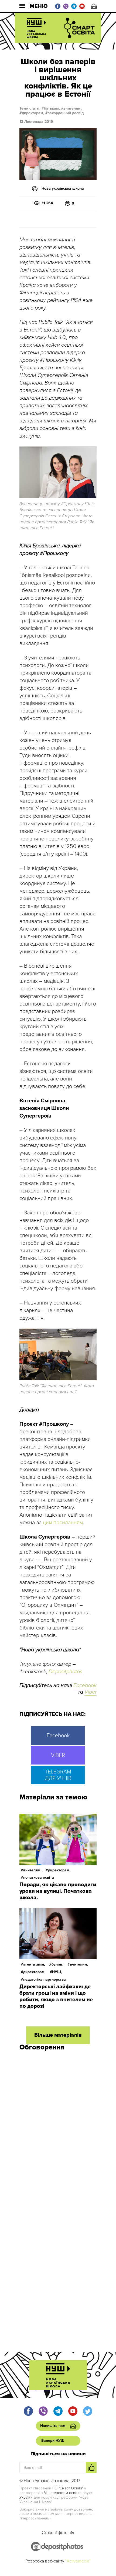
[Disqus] (58, 2128)
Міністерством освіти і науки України (56, 2495)
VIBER (58, 1755)
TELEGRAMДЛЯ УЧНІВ (58, 1775)
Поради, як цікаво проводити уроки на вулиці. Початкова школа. (58, 1891)
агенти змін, (34, 1964)
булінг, (57, 1964)
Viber (91, 1692)
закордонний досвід (66, 113)
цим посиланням (63, 1523)
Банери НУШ (53, 2441)
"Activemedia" (78, 2561)
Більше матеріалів (58, 2035)
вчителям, (73, 108)
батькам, (52, 108)
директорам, (33, 113)
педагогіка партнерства (45, 1979)
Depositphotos (65, 1672)
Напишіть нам (94, 6)
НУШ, (57, 1972)
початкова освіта (39, 1877)
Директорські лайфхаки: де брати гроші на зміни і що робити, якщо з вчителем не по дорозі (56, 1996)
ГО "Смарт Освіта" (68, 2488)
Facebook (85, 1685)
